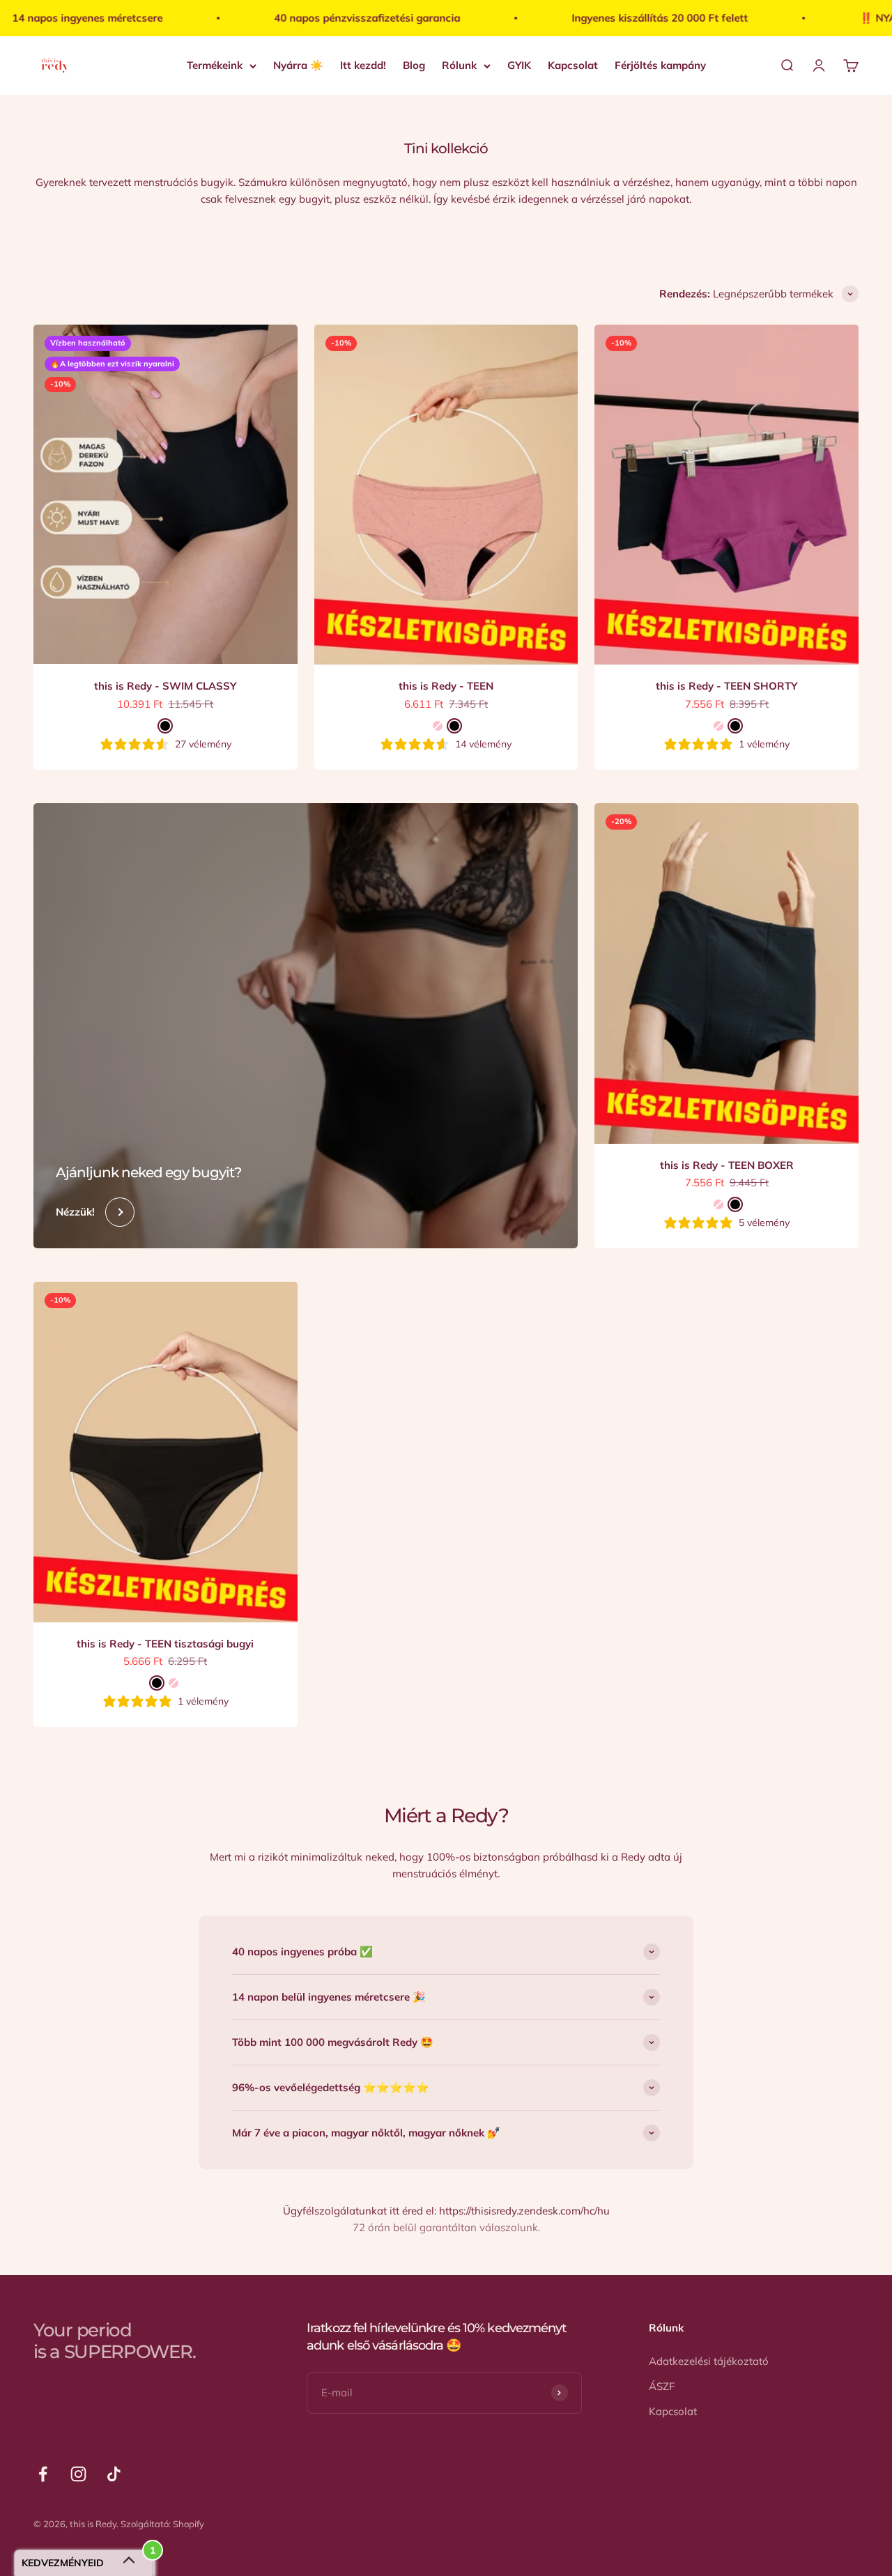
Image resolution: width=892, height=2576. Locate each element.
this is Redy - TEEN (446, 686)
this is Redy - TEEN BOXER (727, 1165)
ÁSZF (662, 2386)
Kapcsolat (573, 65)
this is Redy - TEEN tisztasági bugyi (165, 1644)
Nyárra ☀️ (298, 65)
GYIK (519, 65)
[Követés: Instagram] (78, 2474)
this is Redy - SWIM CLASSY (165, 686)
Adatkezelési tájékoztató (709, 2361)
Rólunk (459, 65)
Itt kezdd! (363, 65)
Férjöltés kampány (660, 65)
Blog (414, 65)
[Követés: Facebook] (43, 2474)
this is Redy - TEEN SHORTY (726, 686)
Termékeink (215, 65)
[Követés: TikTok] (114, 2474)
